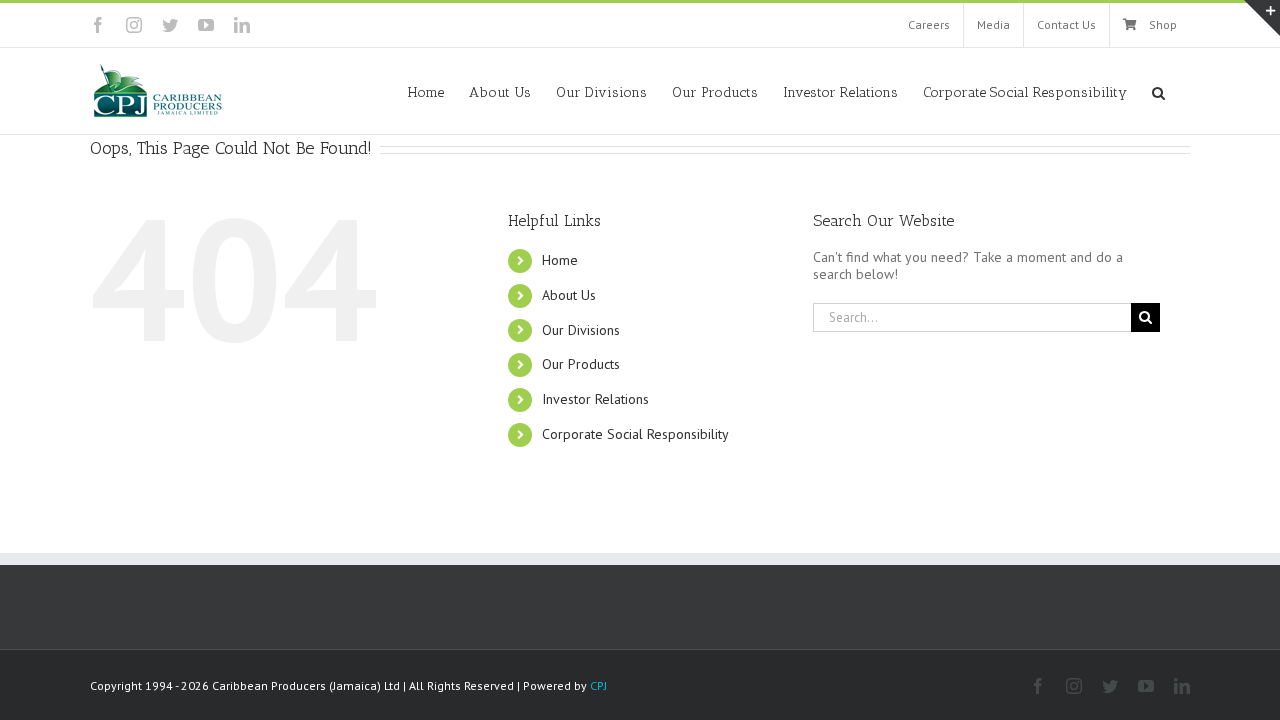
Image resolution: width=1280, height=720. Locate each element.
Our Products (581, 364)
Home (560, 260)
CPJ (598, 685)
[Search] (1158, 91)
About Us (569, 295)
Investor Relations (595, 399)
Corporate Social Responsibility (635, 434)
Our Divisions (581, 330)
